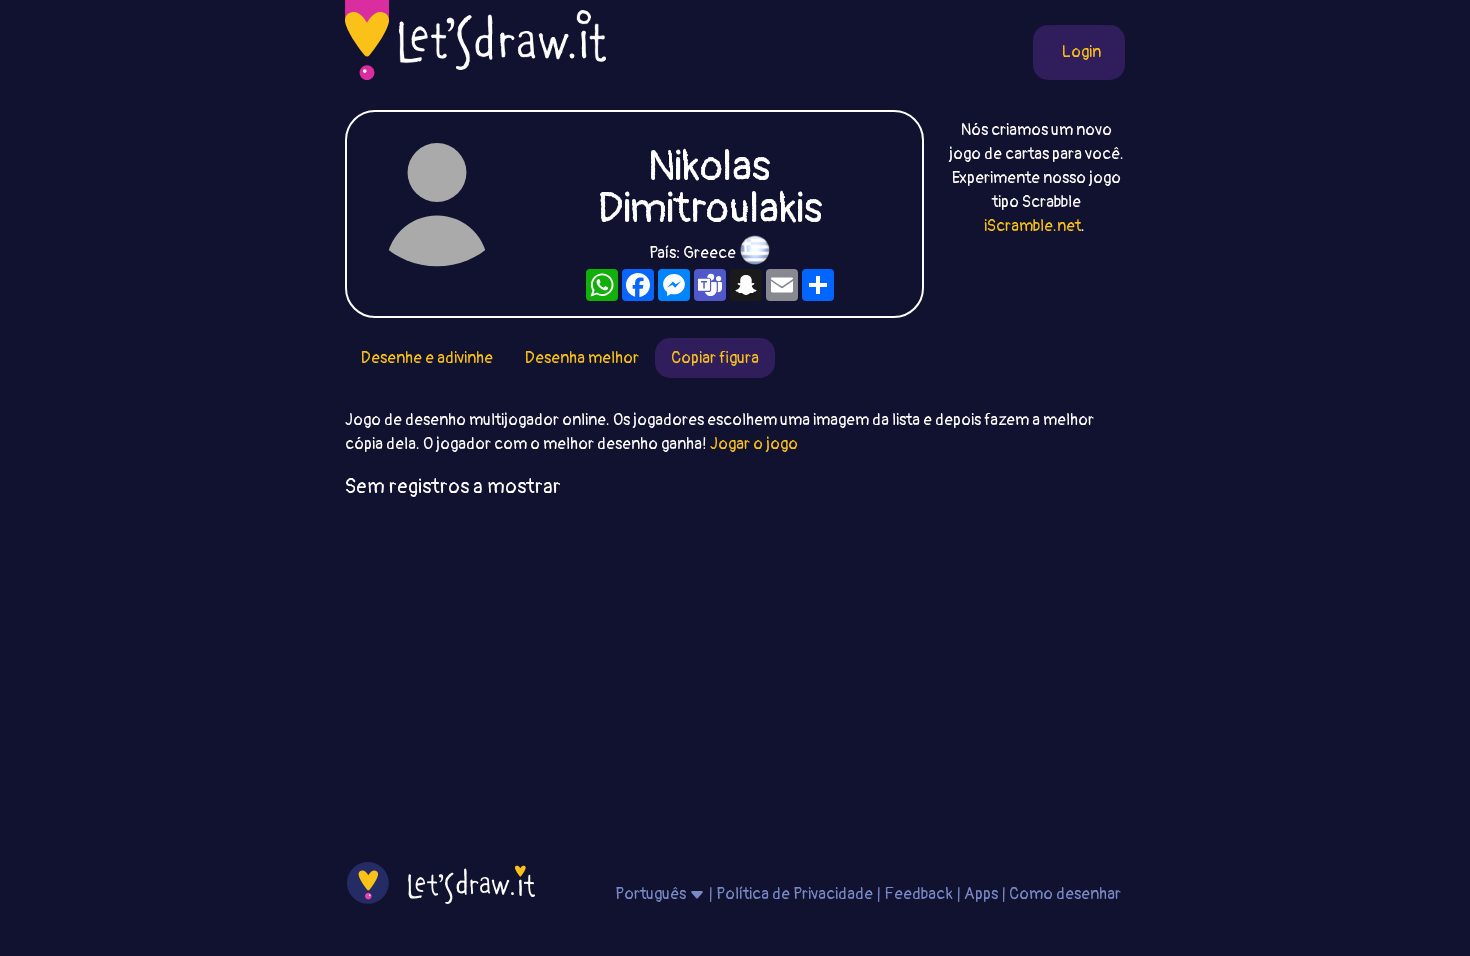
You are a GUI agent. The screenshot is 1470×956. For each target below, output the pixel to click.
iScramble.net (1032, 226)
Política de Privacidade (794, 894)
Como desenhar (1065, 894)
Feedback (918, 894)
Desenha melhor (582, 358)
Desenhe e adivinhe (427, 358)
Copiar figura (715, 358)
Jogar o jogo (754, 444)
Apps (981, 894)
